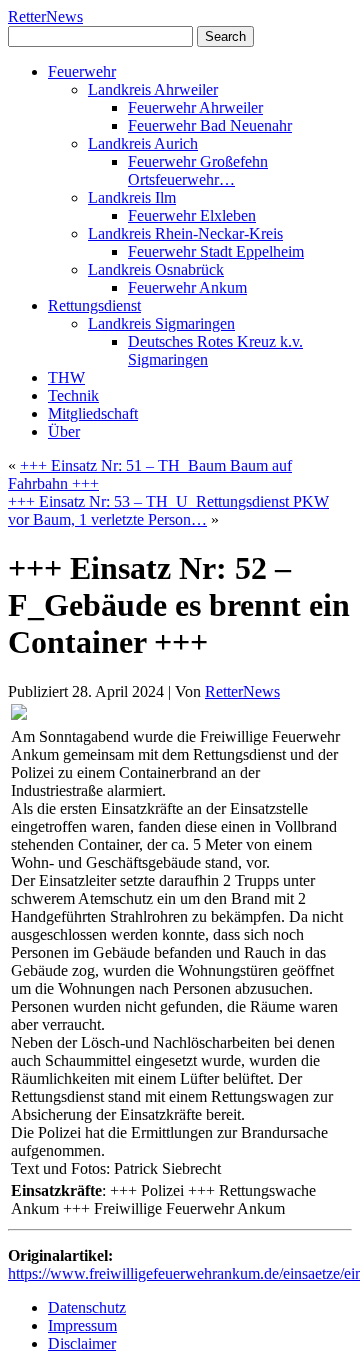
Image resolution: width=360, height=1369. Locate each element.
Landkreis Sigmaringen (161, 323)
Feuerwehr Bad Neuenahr (210, 125)
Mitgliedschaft (93, 413)
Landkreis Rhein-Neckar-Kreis (185, 233)
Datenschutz (87, 1307)
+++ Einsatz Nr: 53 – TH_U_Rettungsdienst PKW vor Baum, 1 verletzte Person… (168, 510)
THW (66, 377)
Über (64, 431)
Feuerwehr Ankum (187, 287)
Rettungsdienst (94, 305)
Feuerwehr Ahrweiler (195, 107)
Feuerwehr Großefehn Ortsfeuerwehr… (198, 170)
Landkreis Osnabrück (156, 269)
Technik (73, 395)
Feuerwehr (82, 71)
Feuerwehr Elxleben (192, 215)
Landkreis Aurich (143, 143)
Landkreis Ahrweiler (153, 89)
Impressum (82, 1325)
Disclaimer (82, 1343)
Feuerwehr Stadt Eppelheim (216, 251)
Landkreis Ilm (132, 197)
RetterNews (45, 16)
